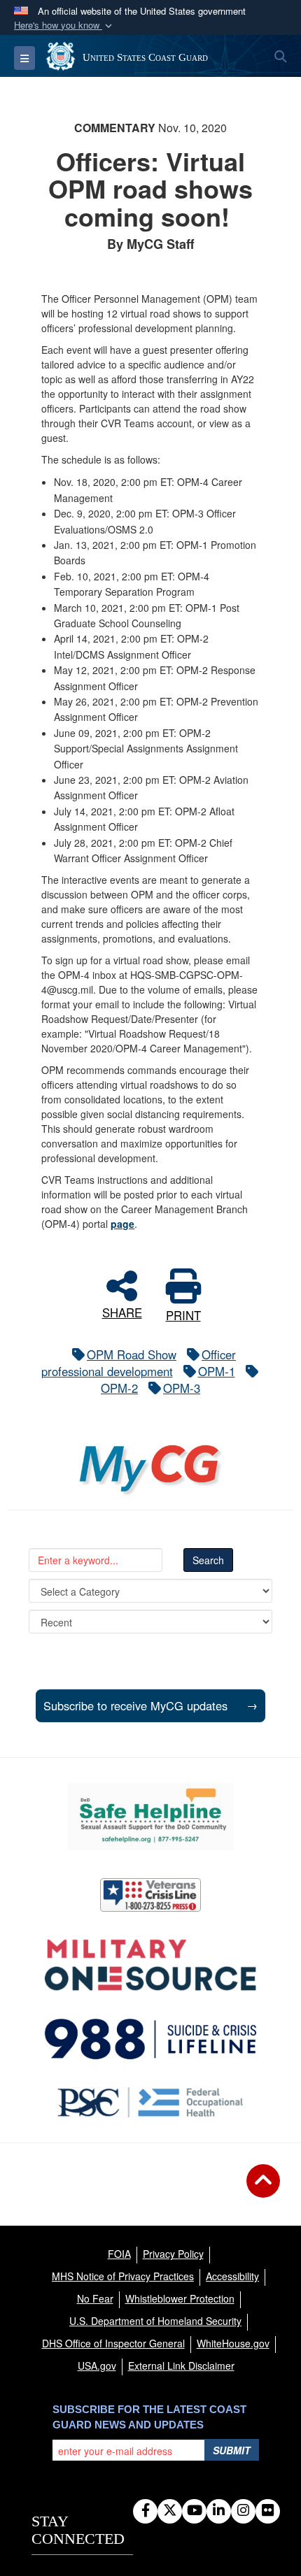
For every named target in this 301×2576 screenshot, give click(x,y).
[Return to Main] (263, 2189)
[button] (64, 26)
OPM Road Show (132, 1354)
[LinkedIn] (219, 2511)
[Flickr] (268, 2511)
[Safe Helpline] (150, 1817)
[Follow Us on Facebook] (145, 2511)
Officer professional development (139, 1363)
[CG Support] (150, 1965)
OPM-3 (182, 1388)
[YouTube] (194, 2511)
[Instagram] (243, 2511)
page (122, 1224)
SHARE (122, 1311)
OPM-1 (217, 1371)
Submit (232, 2450)
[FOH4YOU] (151, 2102)
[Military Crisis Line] (150, 1895)
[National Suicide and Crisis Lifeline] (150, 2039)
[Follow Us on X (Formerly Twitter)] (170, 2511)
